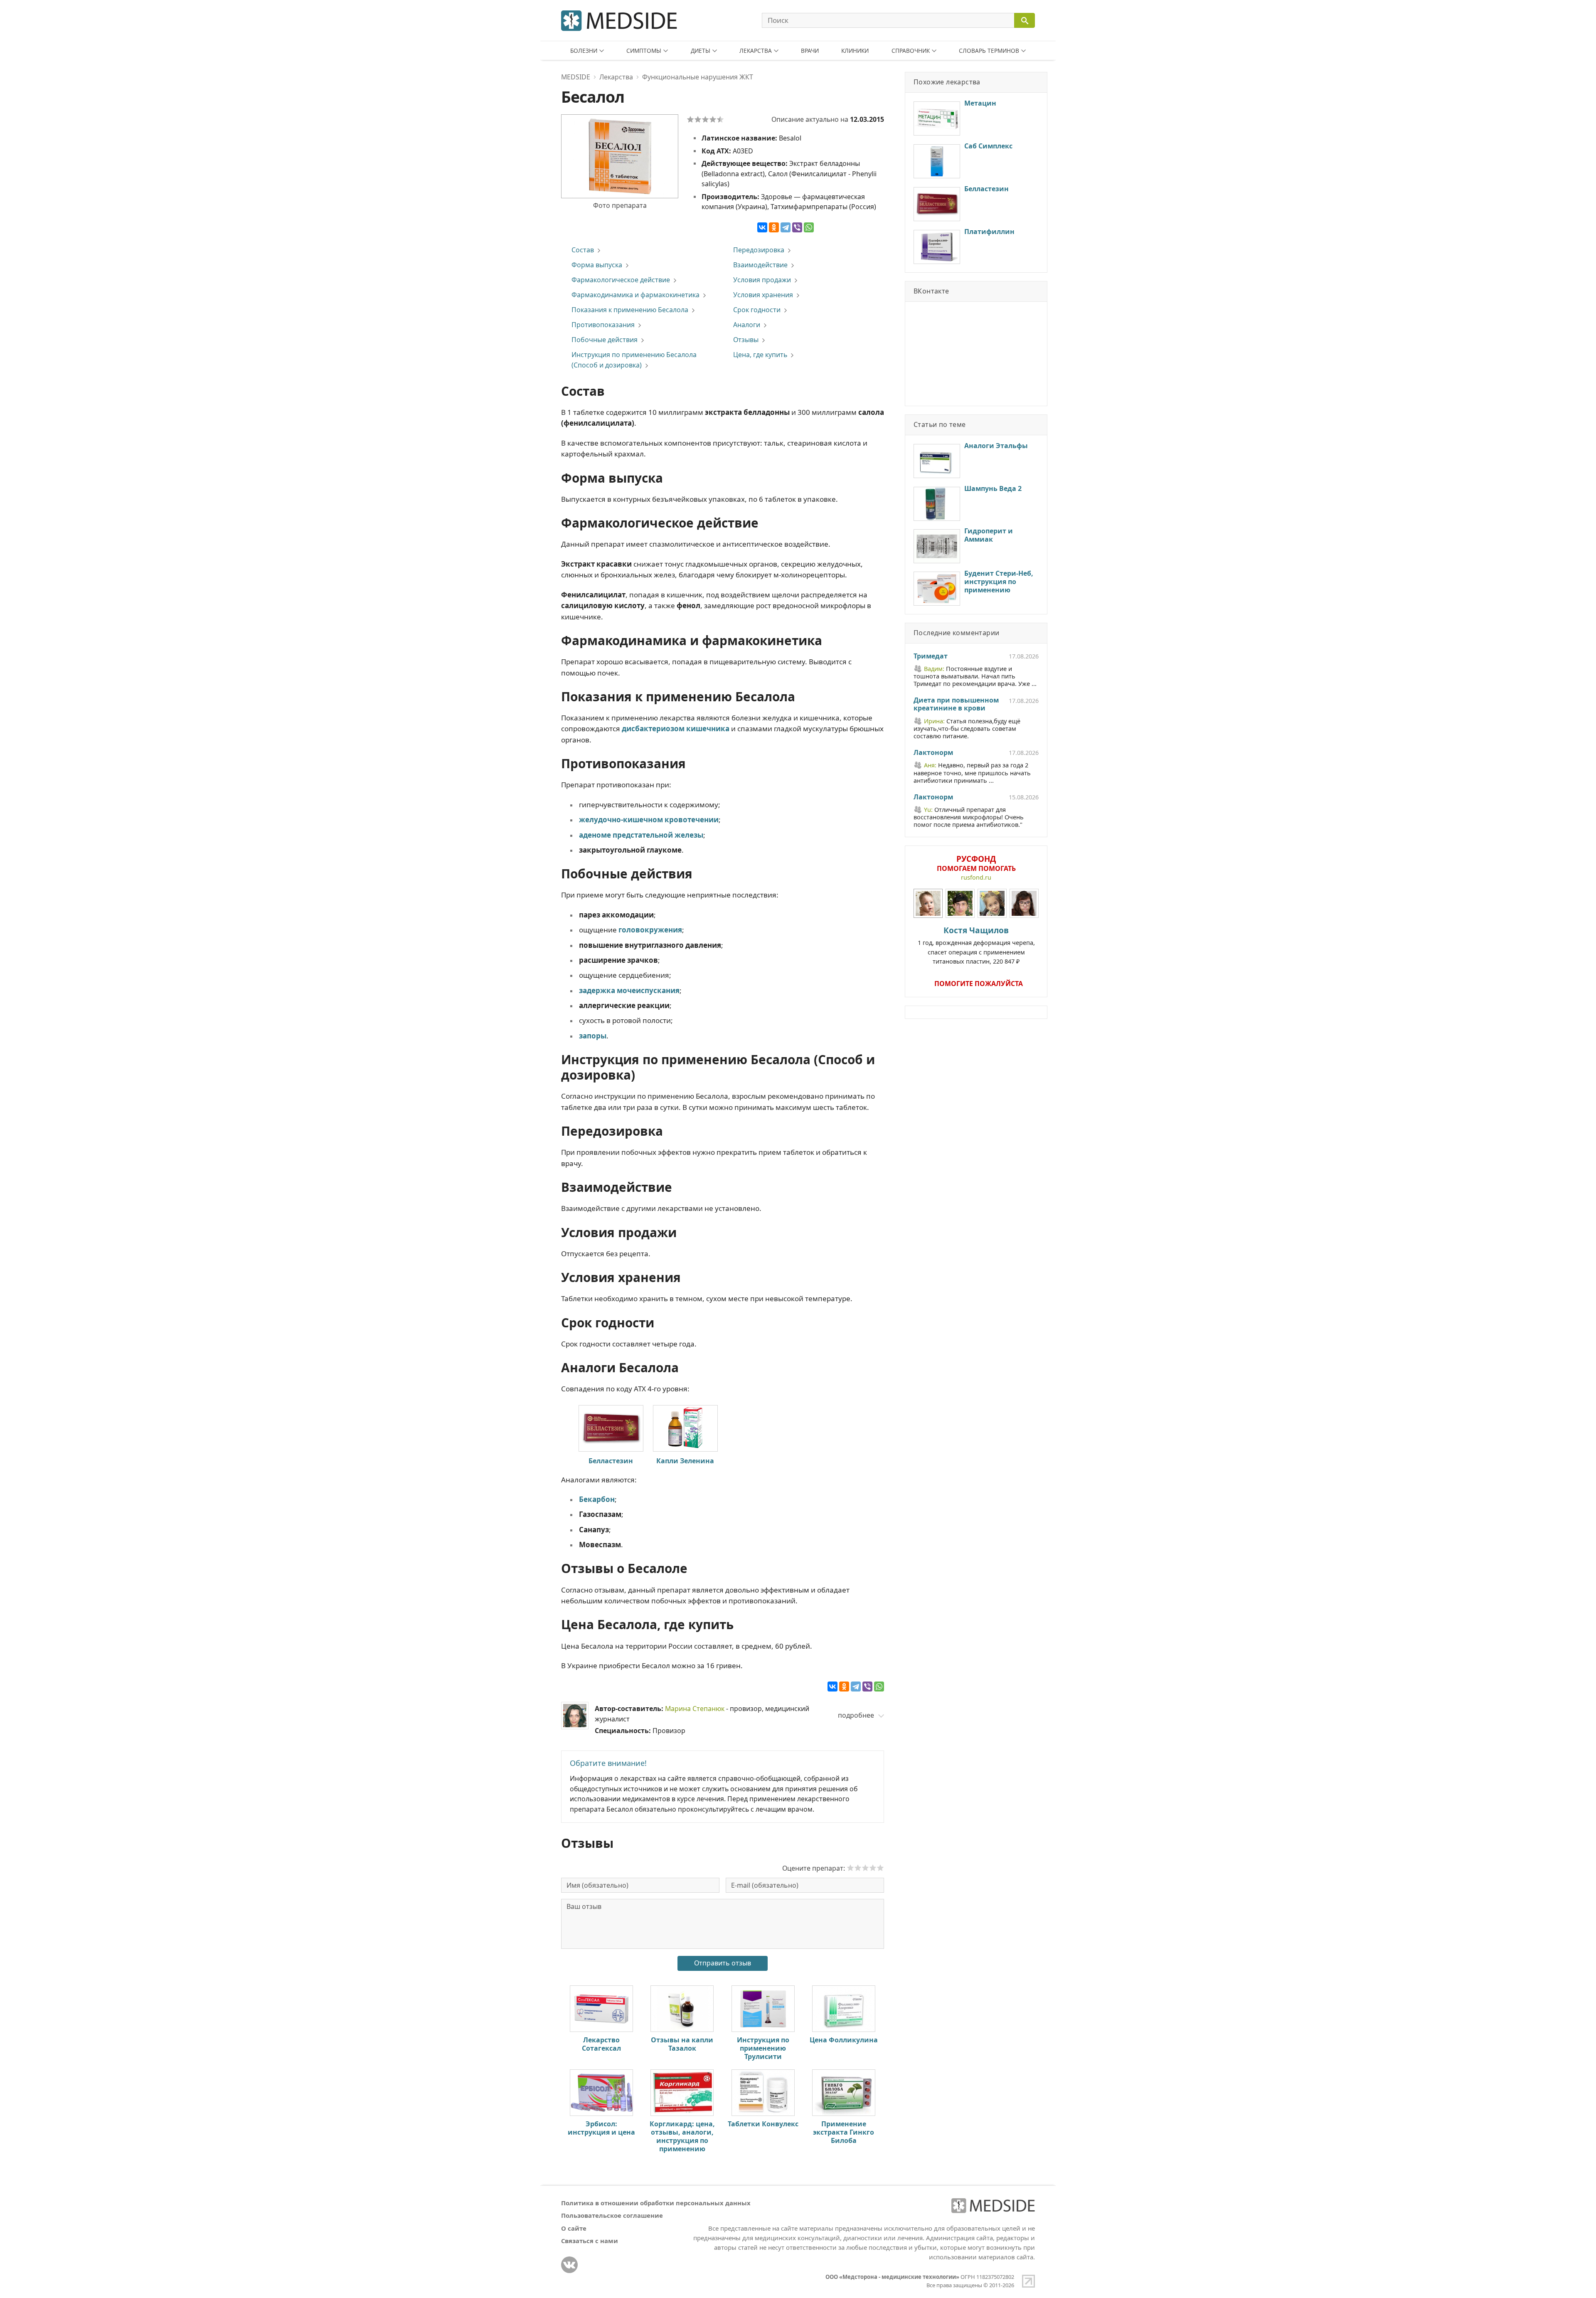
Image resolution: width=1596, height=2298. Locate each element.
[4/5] (713, 119)
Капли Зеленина (685, 1461)
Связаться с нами (590, 2241)
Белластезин (611, 1461)
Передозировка (759, 250)
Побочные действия (605, 340)
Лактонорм (933, 753)
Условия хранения (763, 295)
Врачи (810, 51)
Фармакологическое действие (621, 280)
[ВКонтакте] (762, 227)
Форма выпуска (597, 265)
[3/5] (705, 119)
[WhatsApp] (809, 227)
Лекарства (756, 51)
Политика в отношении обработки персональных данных (656, 2203)
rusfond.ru (976, 877)
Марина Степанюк (695, 1709)
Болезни (584, 51)
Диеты (701, 51)
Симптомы (644, 51)
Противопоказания (603, 325)
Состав (583, 250)
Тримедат (931, 656)
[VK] (569, 2265)
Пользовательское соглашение (612, 2215)
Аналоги (747, 325)
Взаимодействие (760, 265)
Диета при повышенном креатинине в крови (956, 705)
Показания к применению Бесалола (630, 310)
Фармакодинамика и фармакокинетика (635, 295)
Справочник (911, 51)
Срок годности (757, 310)
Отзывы (746, 340)
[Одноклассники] (774, 227)
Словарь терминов (989, 51)
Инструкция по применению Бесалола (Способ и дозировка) (634, 360)
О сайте (574, 2228)
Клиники (855, 51)
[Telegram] (786, 227)
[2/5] (698, 119)
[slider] (865, 1868)
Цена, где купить (760, 355)
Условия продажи (762, 280)
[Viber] (797, 227)
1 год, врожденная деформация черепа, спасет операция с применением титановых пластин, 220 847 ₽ (976, 945)
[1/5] (690, 119)
